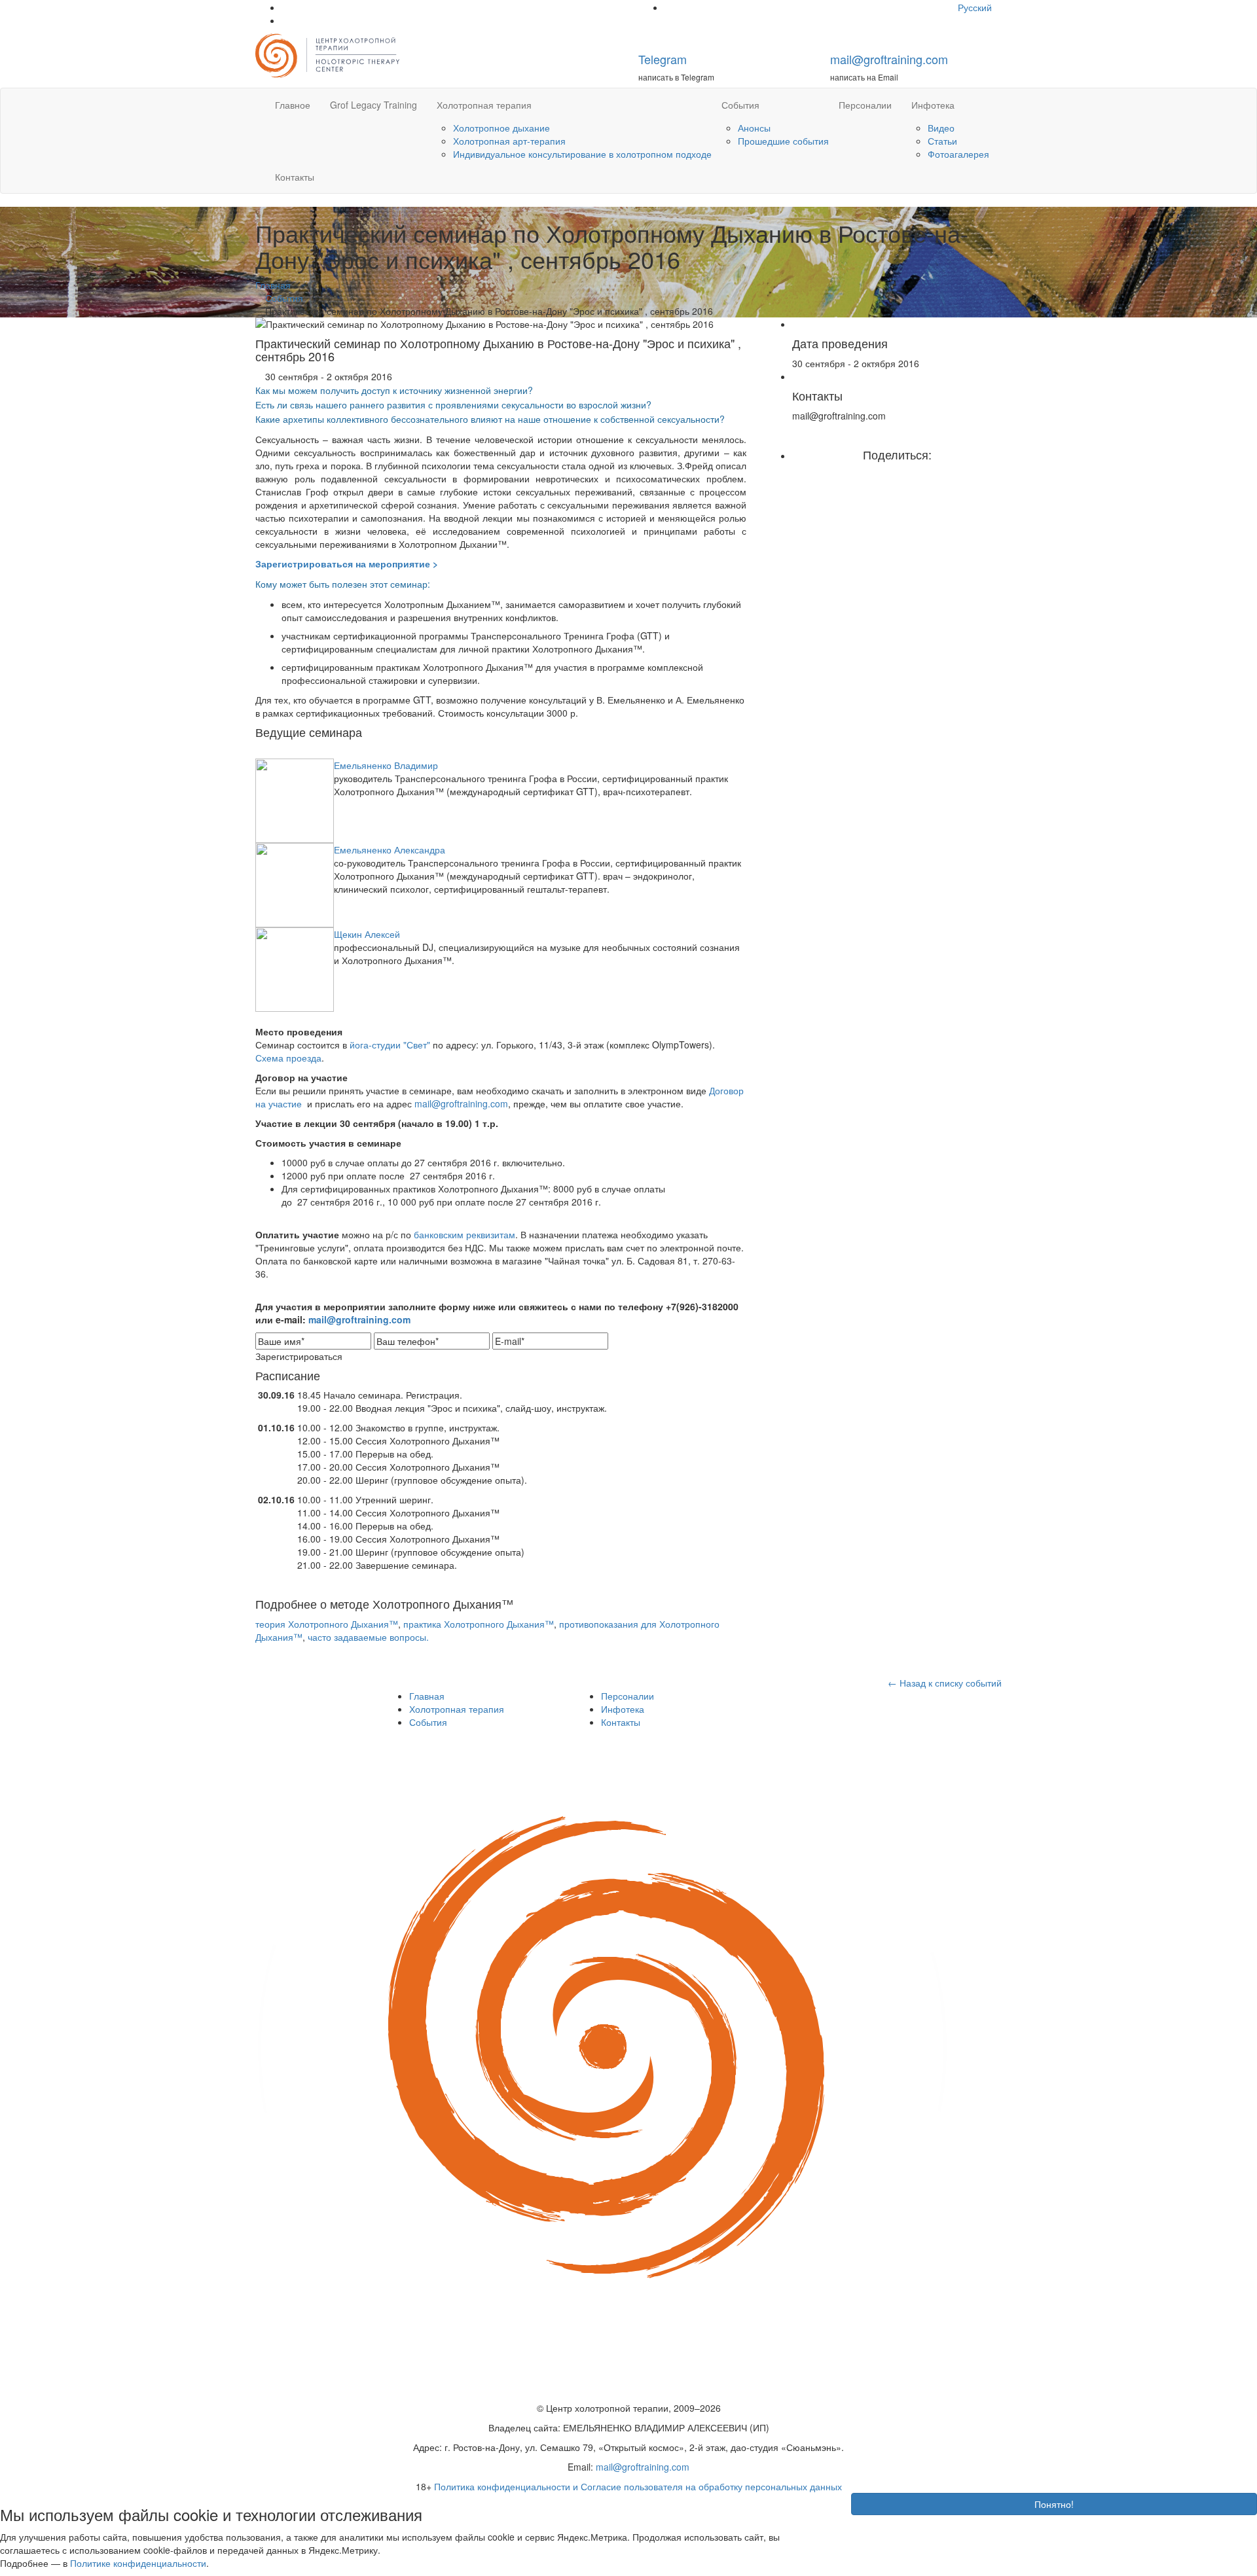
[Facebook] (887, 474)
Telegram (663, 59)
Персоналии (865, 105)
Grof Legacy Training (373, 105)
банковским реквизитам (465, 1234)
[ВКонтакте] (907, 474)
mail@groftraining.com (889, 59)
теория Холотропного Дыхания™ (327, 1624)
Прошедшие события (783, 141)
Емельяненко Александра (390, 850)
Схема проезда (288, 1058)
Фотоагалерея (958, 154)
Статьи (942, 141)
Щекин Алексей (367, 934)
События (740, 105)
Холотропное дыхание (501, 128)
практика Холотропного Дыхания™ (479, 1624)
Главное (293, 105)
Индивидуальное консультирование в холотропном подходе (582, 154)
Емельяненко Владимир (386, 765)
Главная (427, 1696)
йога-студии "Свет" (390, 1045)
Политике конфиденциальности (138, 2563)
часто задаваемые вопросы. (368, 1637)
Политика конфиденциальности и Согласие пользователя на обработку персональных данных (638, 2486)
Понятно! (1054, 2504)
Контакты (295, 177)
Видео (941, 128)
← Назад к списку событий (945, 1683)
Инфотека (933, 105)
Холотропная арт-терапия (509, 141)
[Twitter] (897, 474)
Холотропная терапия (484, 105)
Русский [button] (976, 7)
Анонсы (754, 128)
